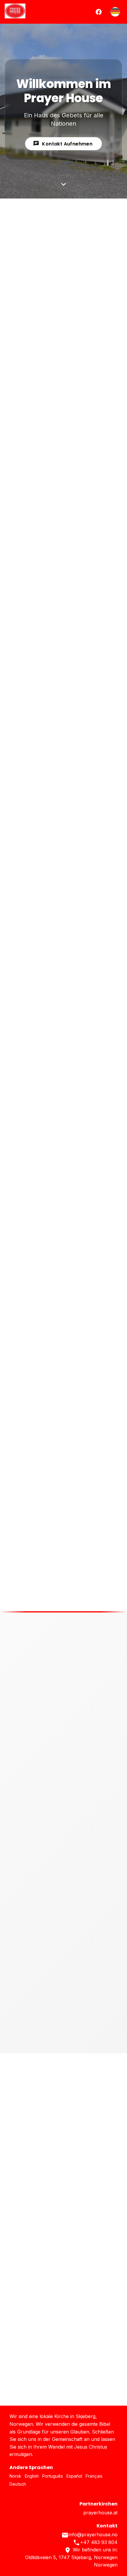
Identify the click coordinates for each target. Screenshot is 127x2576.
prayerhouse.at (100, 2513)
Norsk (15, 2476)
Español (74, 2476)
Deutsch (18, 2484)
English (32, 2476)
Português (53, 2476)
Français (94, 2476)
